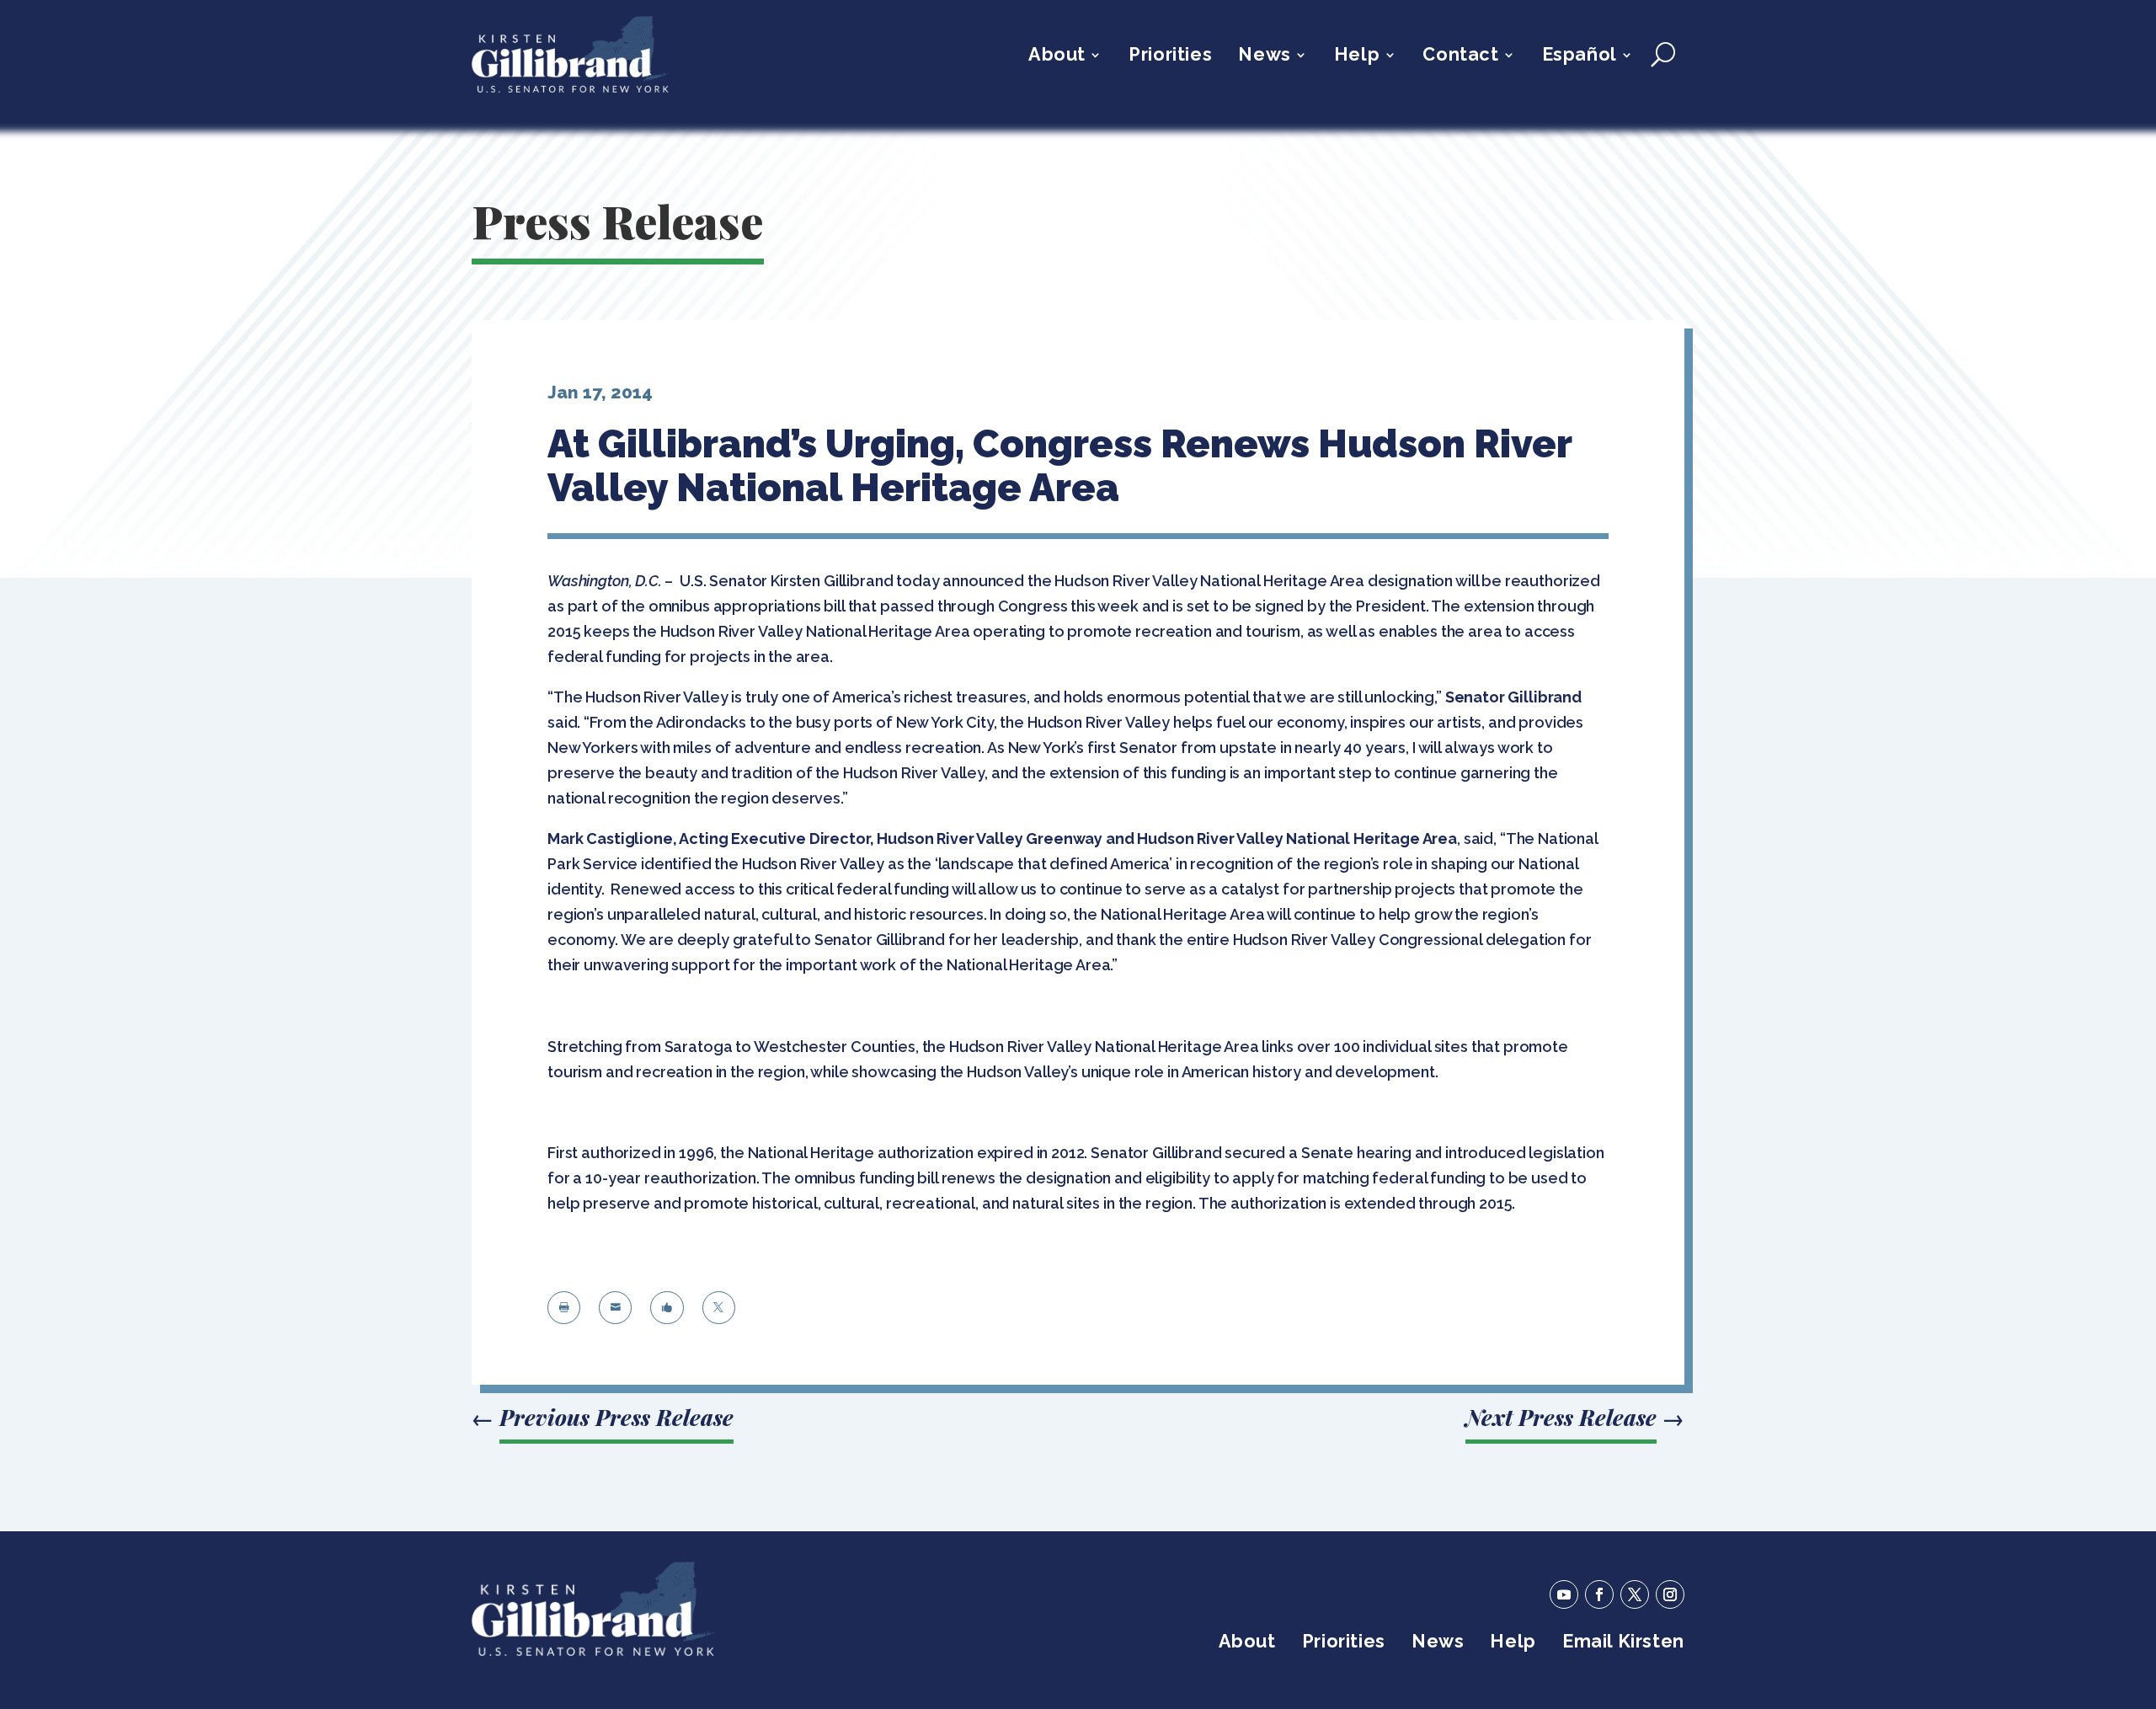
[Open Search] (1663, 55)
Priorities (1170, 57)
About (1057, 57)
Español (1580, 57)
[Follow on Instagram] (1670, 1594)
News (1264, 57)
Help (1357, 57)
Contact (1460, 57)
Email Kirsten (1623, 1644)
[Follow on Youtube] (1564, 1594)
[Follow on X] (1635, 1594)
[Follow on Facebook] (1599, 1594)
